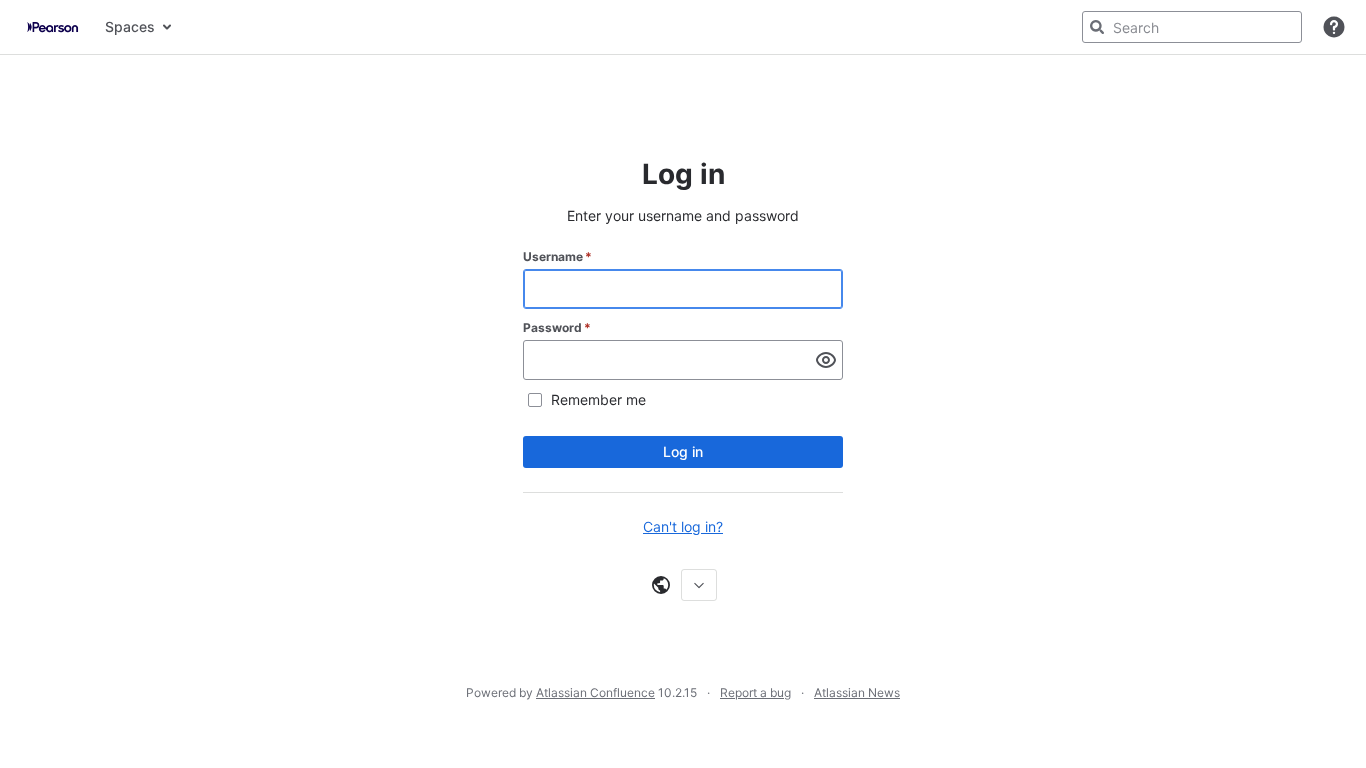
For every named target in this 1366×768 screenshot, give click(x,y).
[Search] (1097, 27)
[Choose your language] (699, 585)
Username (557, 256)
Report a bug (755, 692)
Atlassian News (857, 692)
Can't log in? (683, 526)
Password (557, 327)
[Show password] (826, 360)
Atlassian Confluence (595, 692)
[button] (1334, 27)
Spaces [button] (130, 26)
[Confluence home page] (52, 27)
